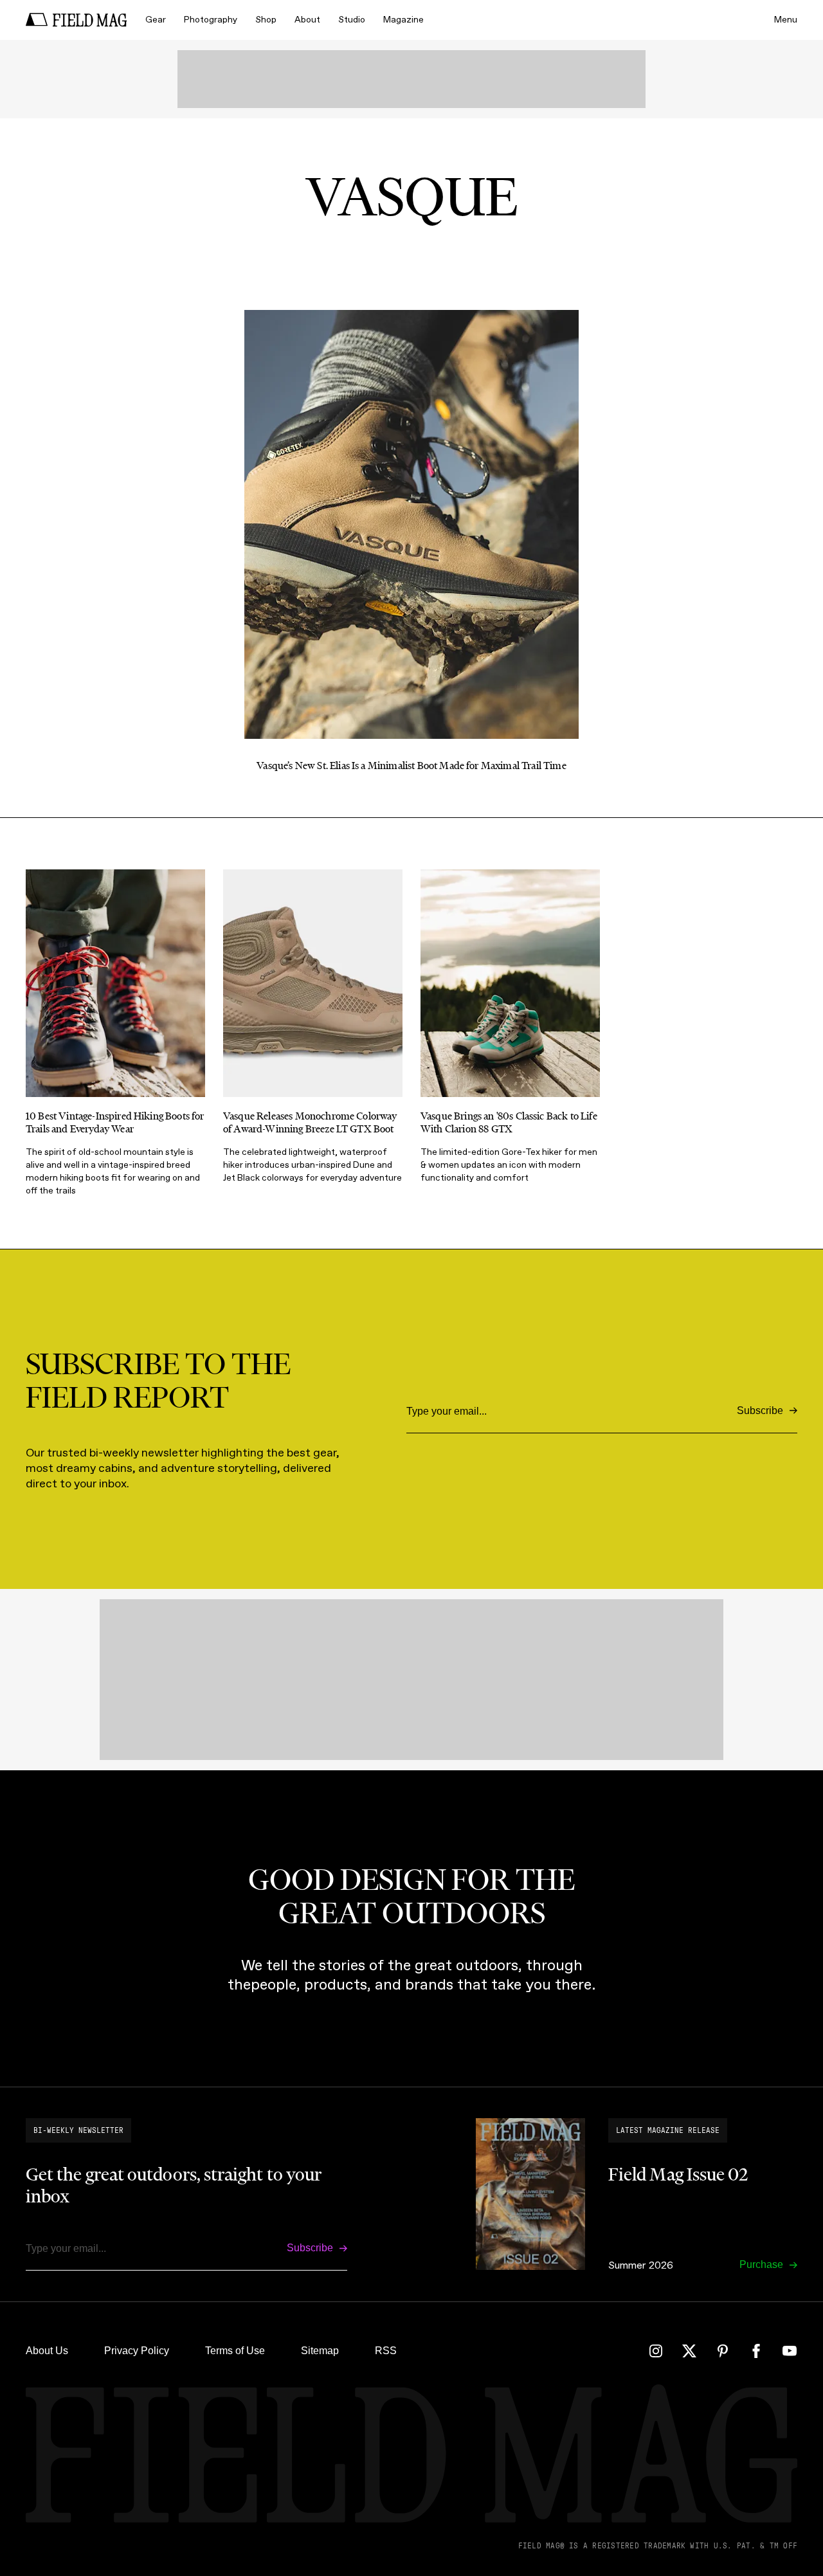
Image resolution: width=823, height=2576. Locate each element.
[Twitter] (689, 2351)
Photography (211, 20)
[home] (77, 20)
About (307, 20)
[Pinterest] (723, 2351)
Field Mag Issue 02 (678, 2174)
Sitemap (320, 2351)
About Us (47, 2351)
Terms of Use (235, 2351)
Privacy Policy (137, 2351)
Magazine (403, 20)
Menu (786, 20)
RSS (386, 2351)
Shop (266, 20)
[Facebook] (756, 2351)
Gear (156, 20)
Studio (352, 20)
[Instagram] (656, 2351)
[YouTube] (790, 2351)
